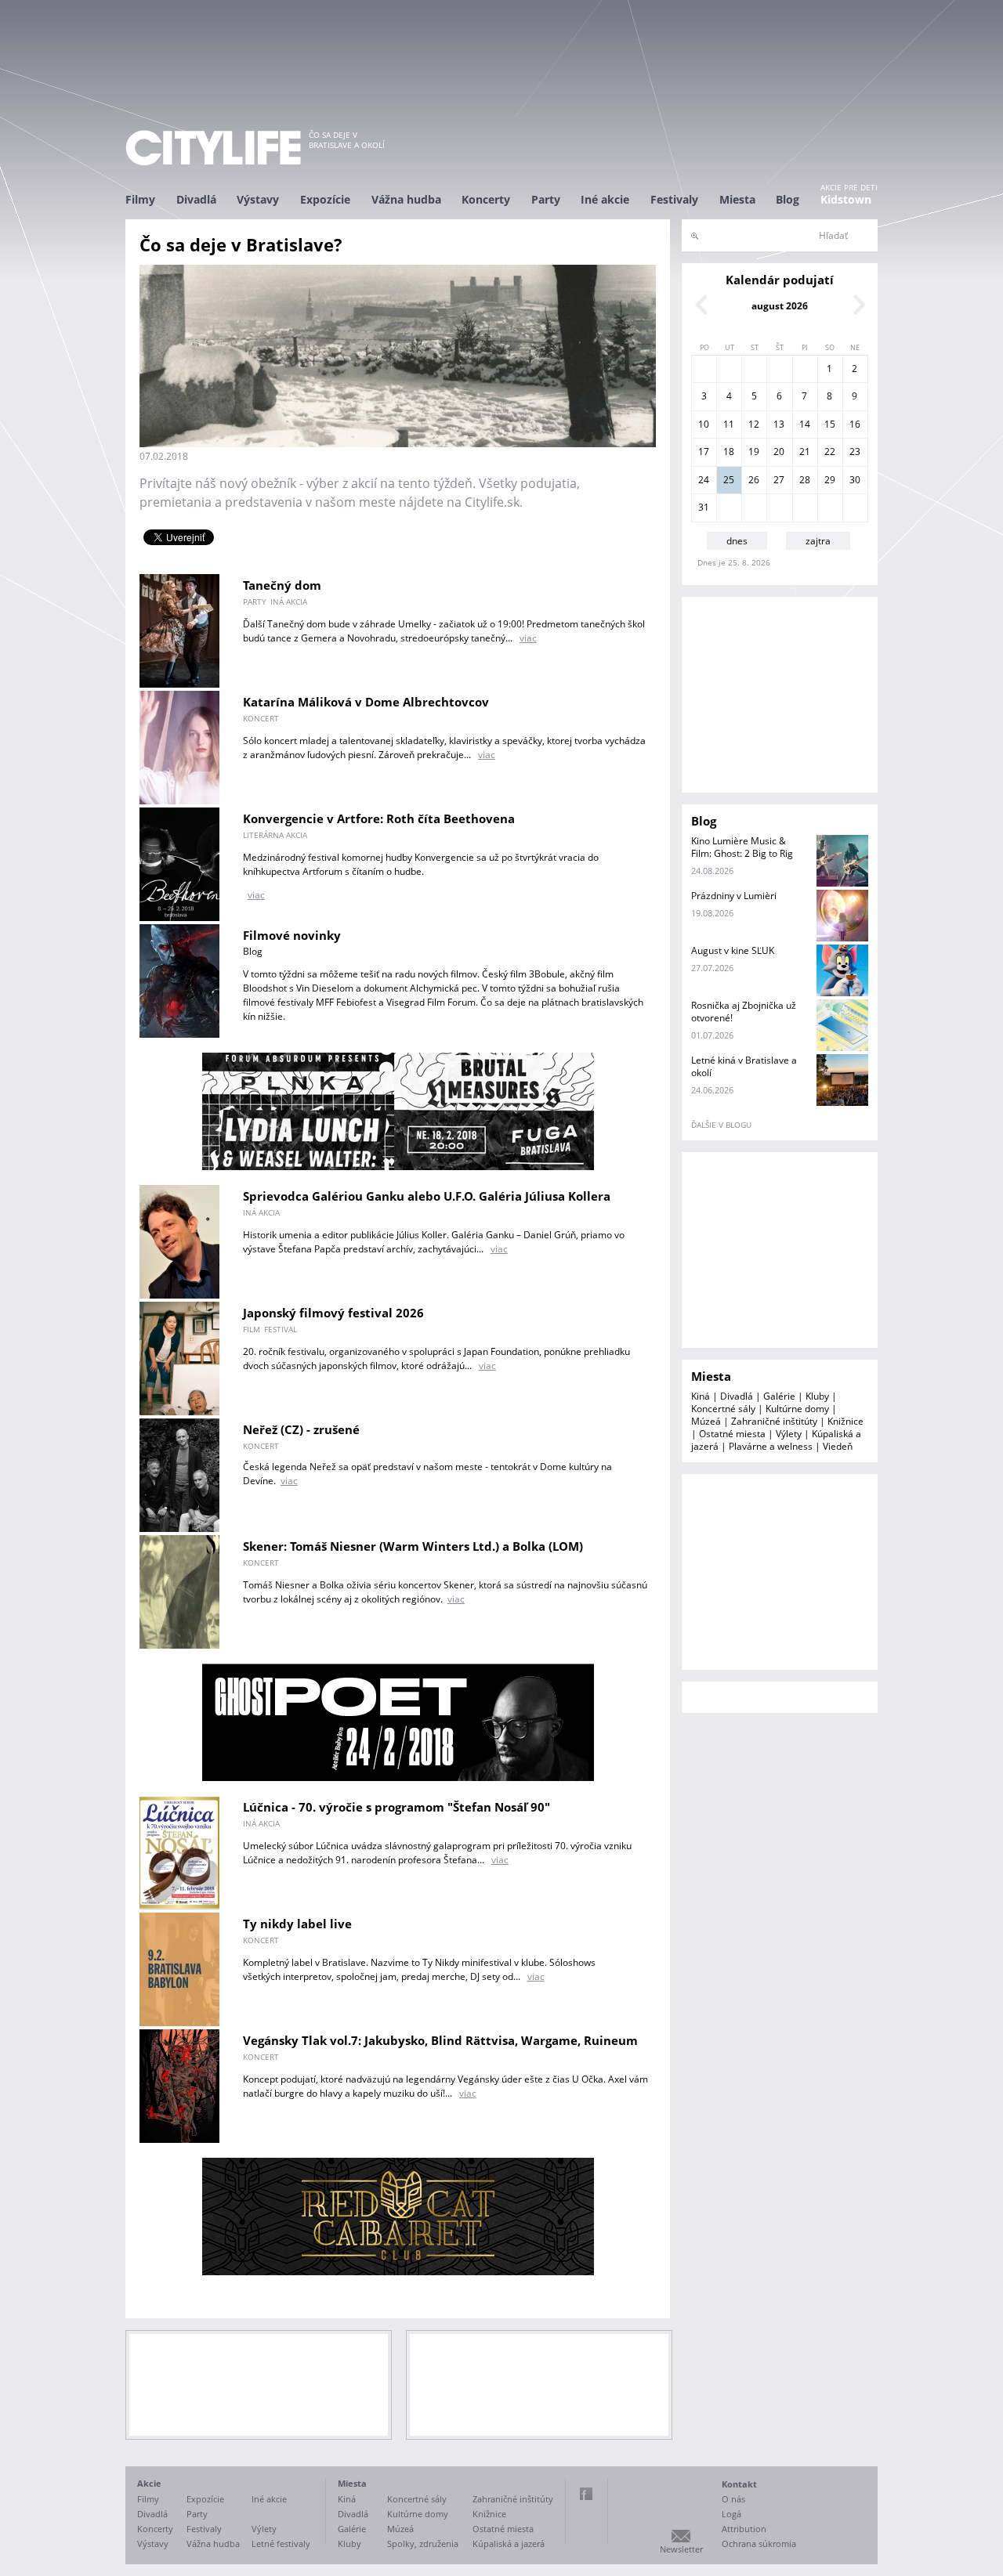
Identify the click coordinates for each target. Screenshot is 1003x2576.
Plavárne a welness (771, 1446)
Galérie (779, 1396)
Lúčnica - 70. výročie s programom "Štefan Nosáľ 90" (396, 1807)
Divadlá (196, 199)
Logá (731, 2514)
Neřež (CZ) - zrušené (301, 1429)
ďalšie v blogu (721, 1125)
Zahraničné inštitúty (774, 1421)
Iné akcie (605, 199)
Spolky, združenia (423, 2543)
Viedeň (838, 1446)
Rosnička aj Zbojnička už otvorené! (744, 1012)
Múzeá (706, 1421)
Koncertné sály (723, 1409)
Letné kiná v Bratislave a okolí (744, 1066)
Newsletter (681, 2549)
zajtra (818, 541)
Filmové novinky (292, 935)
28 (805, 480)
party (255, 602)
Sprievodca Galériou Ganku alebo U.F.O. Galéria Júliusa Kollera (427, 1196)
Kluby (817, 1396)
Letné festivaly (281, 2543)
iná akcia (289, 602)
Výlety (789, 1434)
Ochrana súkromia (759, 2543)
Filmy (140, 199)
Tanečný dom (282, 585)
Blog (788, 199)
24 (704, 480)
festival (281, 1329)
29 (830, 480)
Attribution (744, 2529)
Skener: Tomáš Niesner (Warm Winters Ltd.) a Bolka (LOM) (413, 1546)
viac (528, 638)
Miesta (737, 199)
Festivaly (674, 199)
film (252, 1329)
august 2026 (780, 306)
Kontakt (739, 2484)
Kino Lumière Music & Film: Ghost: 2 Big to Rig (742, 847)
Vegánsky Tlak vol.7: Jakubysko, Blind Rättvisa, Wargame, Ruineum (440, 2040)
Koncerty (486, 199)
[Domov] (213, 148)
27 (779, 480)
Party (546, 199)
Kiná (701, 1396)
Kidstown (846, 199)
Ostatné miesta (732, 1434)
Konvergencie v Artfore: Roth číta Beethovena (379, 818)
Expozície (325, 199)
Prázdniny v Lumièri (734, 896)
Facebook (586, 2494)
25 (729, 480)
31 (704, 507)
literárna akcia (275, 835)
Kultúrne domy (797, 1409)
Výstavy (258, 199)
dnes (737, 541)
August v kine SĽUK (733, 950)
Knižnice (845, 1421)
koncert (261, 718)
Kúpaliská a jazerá (509, 2543)
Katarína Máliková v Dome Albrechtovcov (366, 702)
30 (855, 480)
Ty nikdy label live (297, 1924)
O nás (733, 2499)
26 (754, 480)
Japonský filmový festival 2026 (333, 1313)
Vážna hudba (406, 199)
